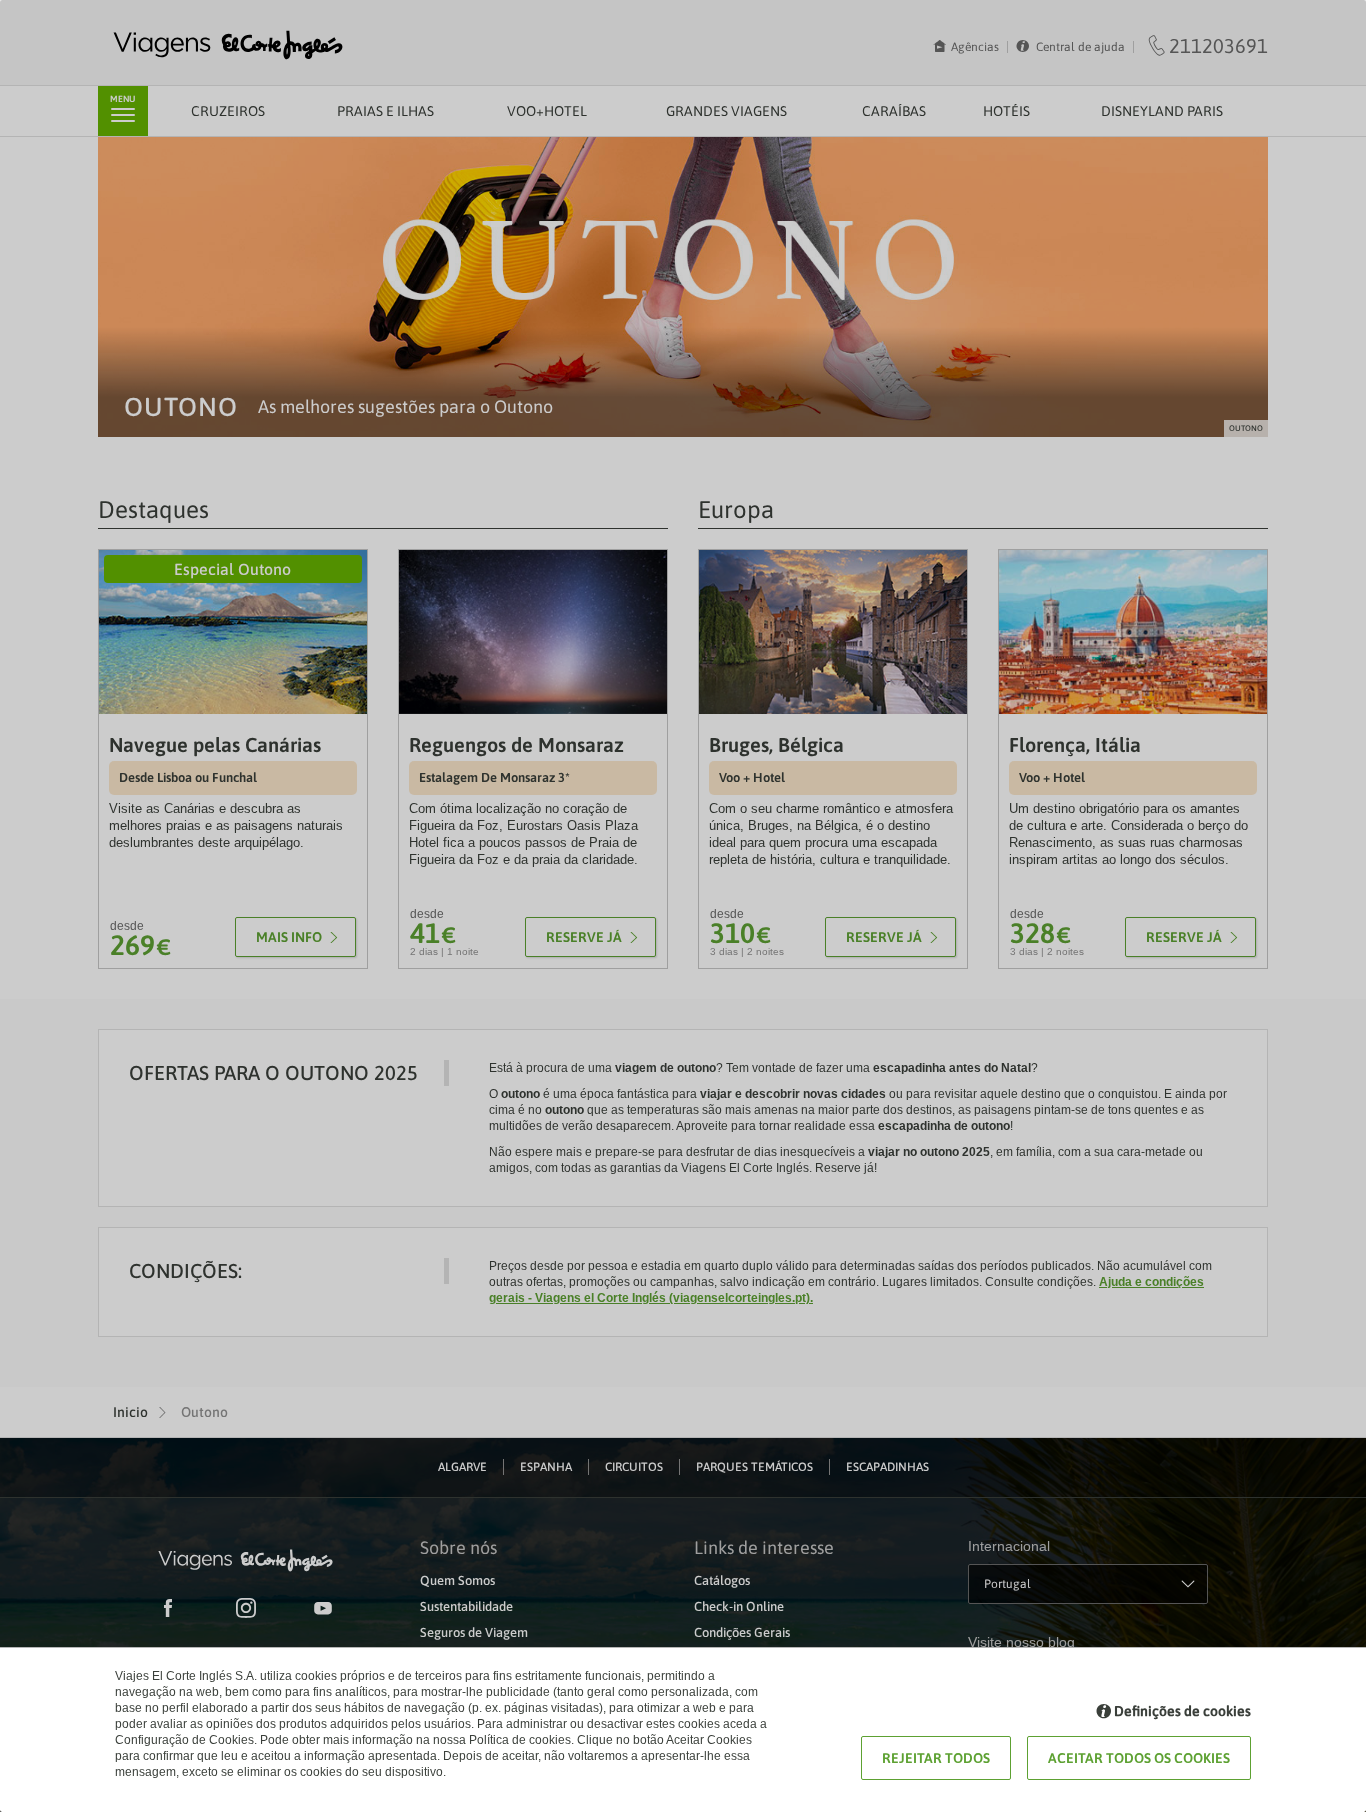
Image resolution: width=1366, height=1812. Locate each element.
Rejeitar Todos (936, 1758)
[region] (683, 906)
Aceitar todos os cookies (1139, 1758)
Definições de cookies (1182, 1711)
